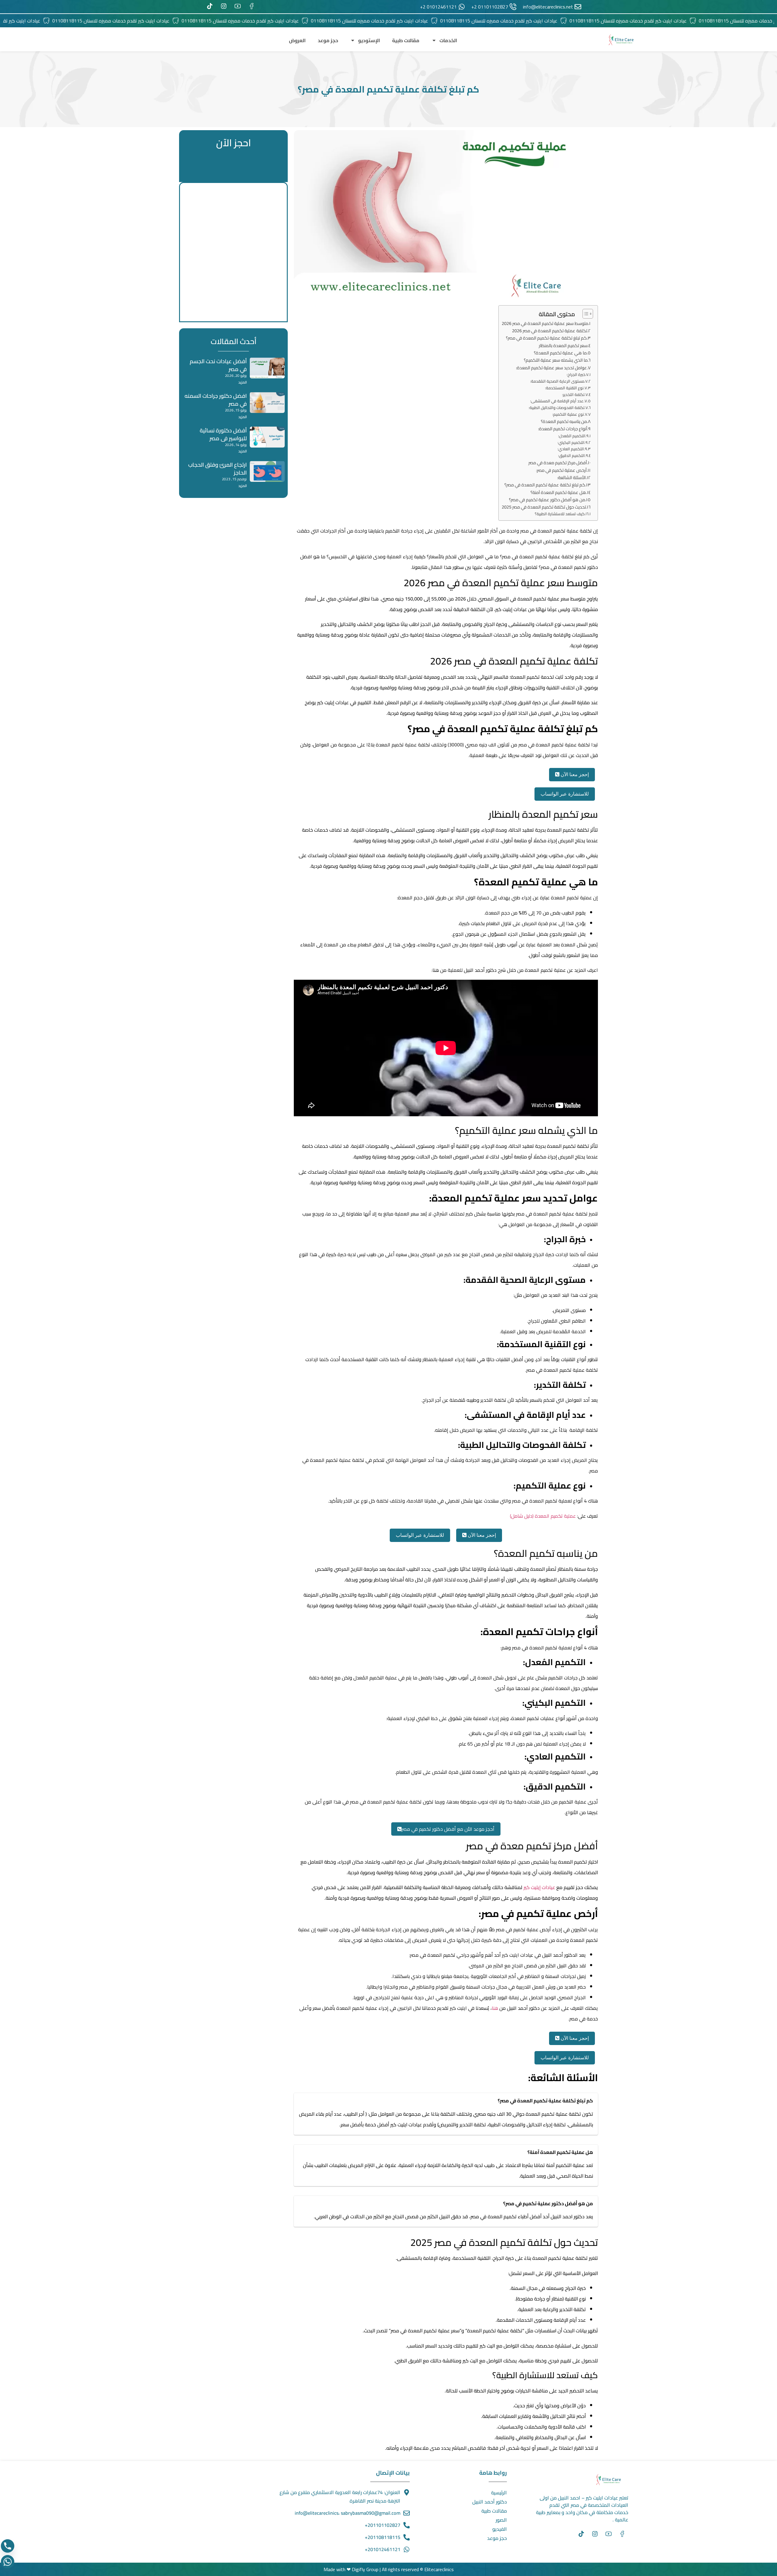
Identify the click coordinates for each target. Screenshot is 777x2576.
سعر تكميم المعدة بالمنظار (563, 345)
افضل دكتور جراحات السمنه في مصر (216, 400)
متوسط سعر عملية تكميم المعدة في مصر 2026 (545, 323)
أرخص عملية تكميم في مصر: (561, 470)
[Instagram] (595, 2534)
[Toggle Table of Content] (585, 314)
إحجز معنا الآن (574, 774)
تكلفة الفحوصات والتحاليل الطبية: (557, 408)
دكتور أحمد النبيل (490, 2502)
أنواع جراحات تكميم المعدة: (563, 429)
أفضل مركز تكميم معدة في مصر (558, 463)
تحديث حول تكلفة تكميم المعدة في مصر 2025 (544, 507)
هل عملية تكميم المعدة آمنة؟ (558, 492)
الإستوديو (369, 40)
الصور (501, 2520)
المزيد (243, 382)
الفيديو (500, 2529)
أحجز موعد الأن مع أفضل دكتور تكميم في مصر (448, 1829)
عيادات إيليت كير (539, 1887)
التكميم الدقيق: (572, 456)
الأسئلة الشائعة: (572, 477)
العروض (297, 40)
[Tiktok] (581, 2534)
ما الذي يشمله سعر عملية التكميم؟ (556, 360)
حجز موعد (328, 40)
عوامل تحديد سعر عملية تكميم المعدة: (551, 368)
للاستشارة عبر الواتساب (565, 794)
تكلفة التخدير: (573, 395)
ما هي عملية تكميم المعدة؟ (560, 353)
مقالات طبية (406, 40)
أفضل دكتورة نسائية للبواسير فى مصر (223, 434)
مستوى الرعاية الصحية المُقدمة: (557, 381)
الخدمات (448, 40)
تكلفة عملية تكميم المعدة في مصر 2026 (550, 331)
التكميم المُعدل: (572, 436)
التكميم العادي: (571, 449)
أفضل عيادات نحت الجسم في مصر (218, 365)
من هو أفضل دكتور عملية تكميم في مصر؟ (547, 500)
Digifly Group (366, 2569)
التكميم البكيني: (571, 443)
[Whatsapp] (8, 2562)
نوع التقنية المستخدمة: (564, 388)
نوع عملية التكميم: (568, 414)
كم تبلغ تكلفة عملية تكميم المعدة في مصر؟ (546, 338)
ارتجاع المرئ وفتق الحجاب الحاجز (217, 469)
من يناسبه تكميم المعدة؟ (564, 421)
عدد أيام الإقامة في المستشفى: (557, 401)
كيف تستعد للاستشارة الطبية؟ (560, 514)
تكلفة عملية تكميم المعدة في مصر (538, 556)
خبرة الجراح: (576, 375)
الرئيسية (499, 2493)
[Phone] (8, 2546)
